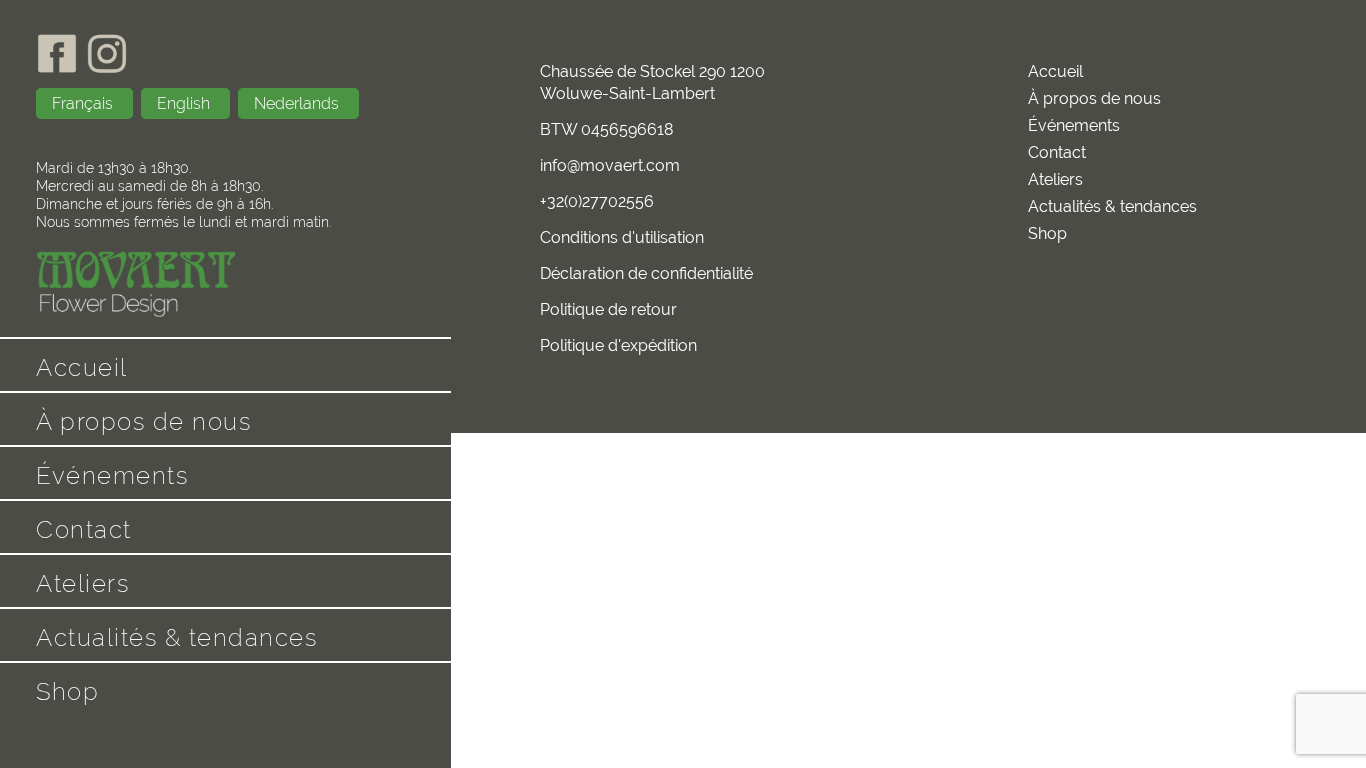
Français (84, 103)
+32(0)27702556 (597, 201)
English (185, 103)
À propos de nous (143, 421)
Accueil (82, 367)
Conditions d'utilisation (622, 237)
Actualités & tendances (176, 637)
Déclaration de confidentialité (646, 273)
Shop (67, 691)
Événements (112, 475)
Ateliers (82, 583)
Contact (84, 529)
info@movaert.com (610, 165)
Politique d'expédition (618, 345)
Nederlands (298, 103)
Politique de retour (608, 309)
